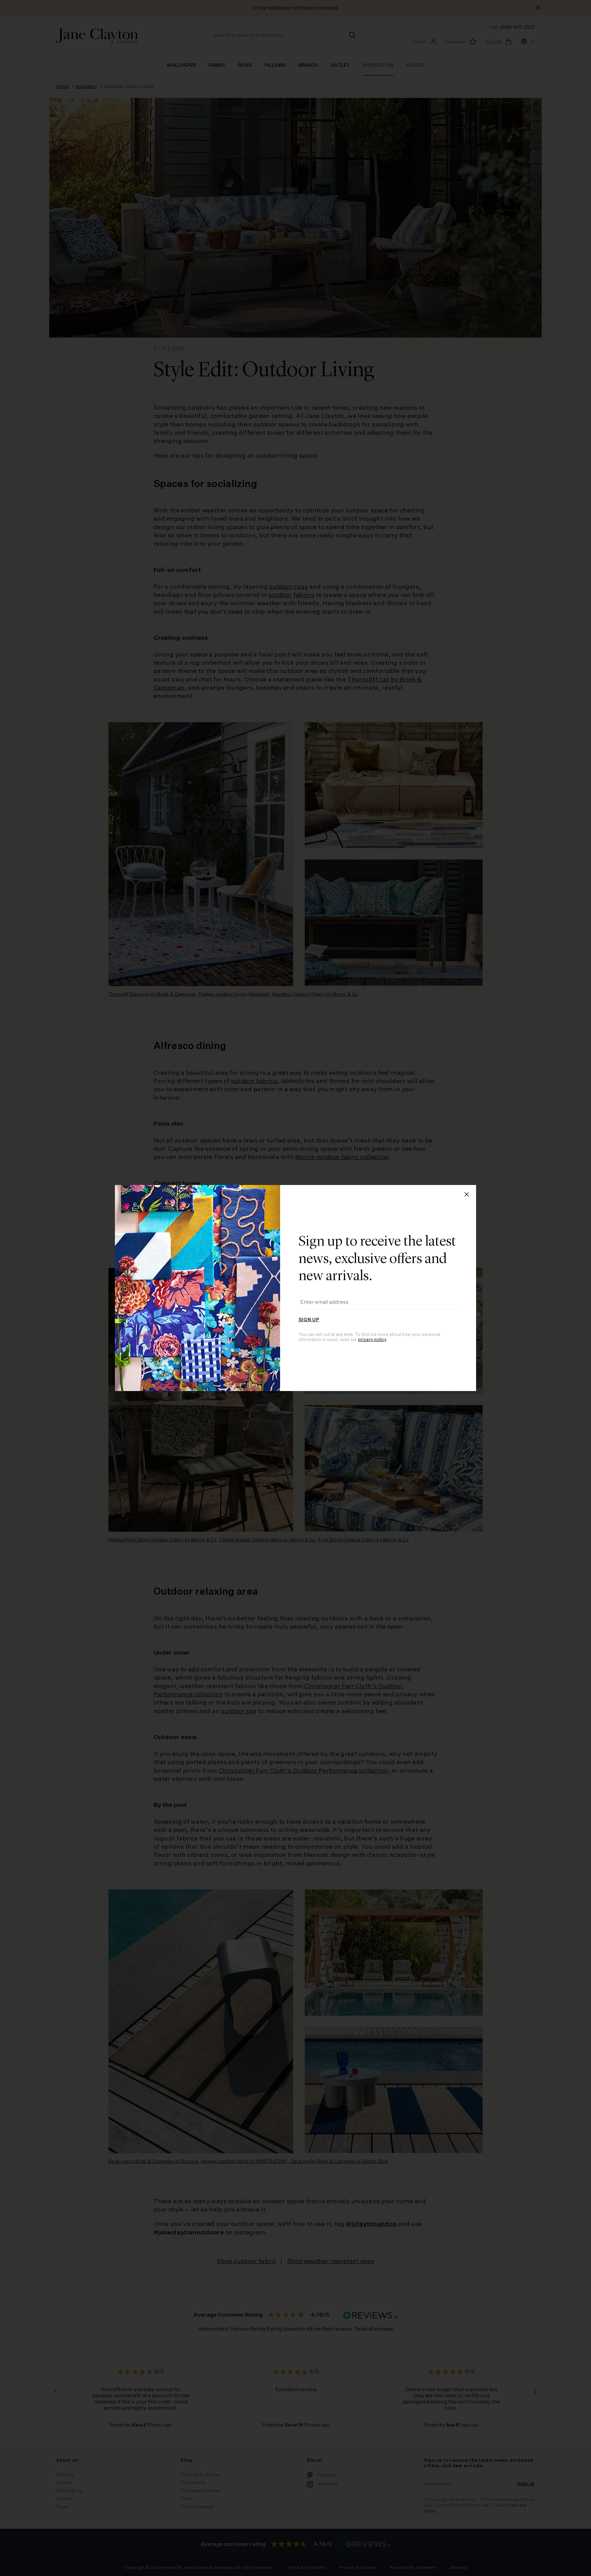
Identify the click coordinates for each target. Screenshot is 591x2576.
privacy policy (372, 1340)
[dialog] (295, 1288)
